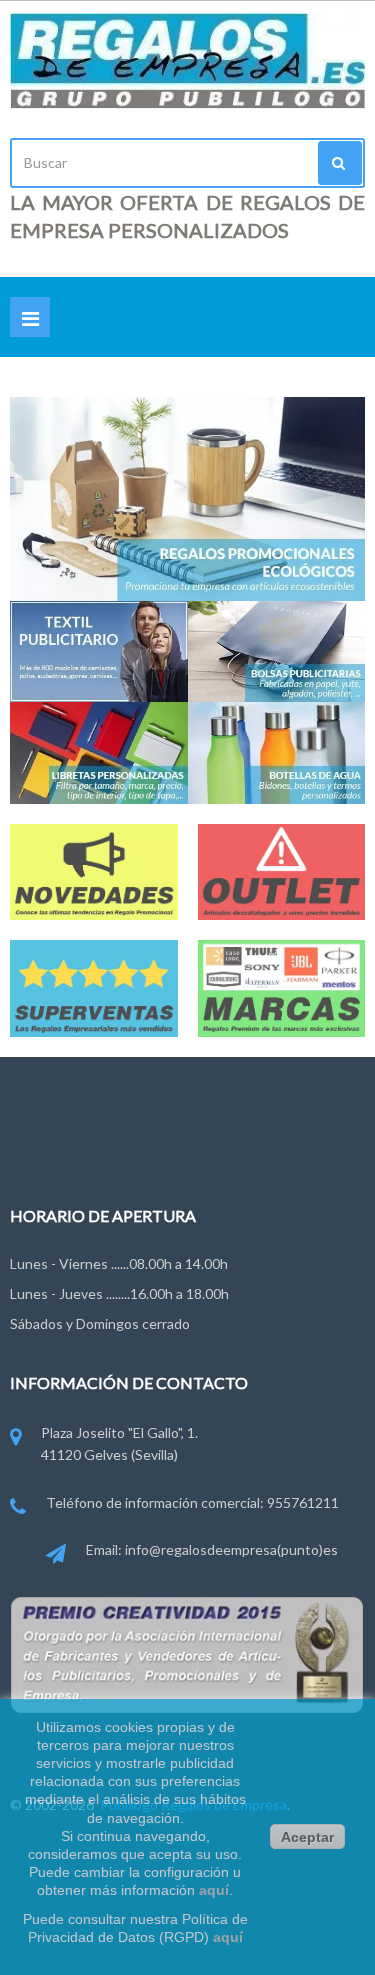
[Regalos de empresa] (187, 61)
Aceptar (307, 1837)
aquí (214, 1890)
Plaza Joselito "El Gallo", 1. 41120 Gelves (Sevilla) (119, 1443)
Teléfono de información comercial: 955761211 (192, 1502)
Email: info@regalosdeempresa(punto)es (212, 1549)
